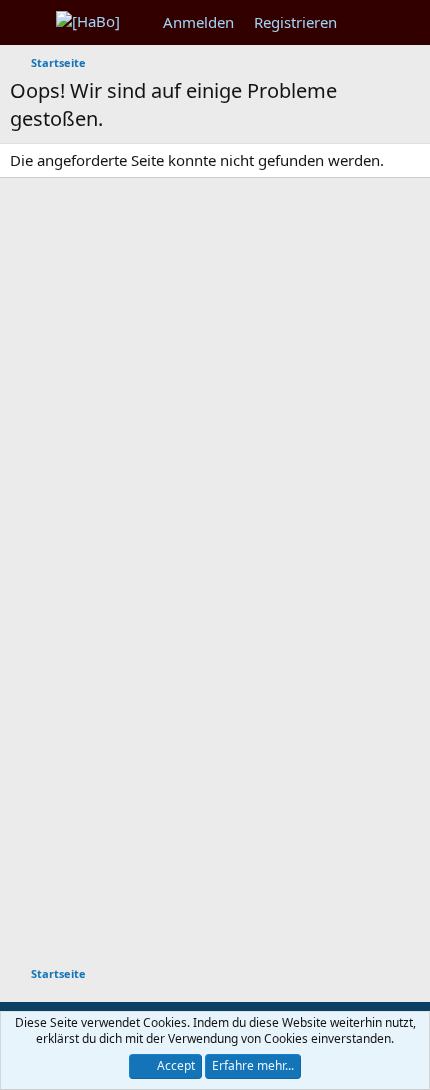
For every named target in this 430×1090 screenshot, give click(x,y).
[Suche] (406, 22)
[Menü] (27, 23)
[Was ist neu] (366, 22)
